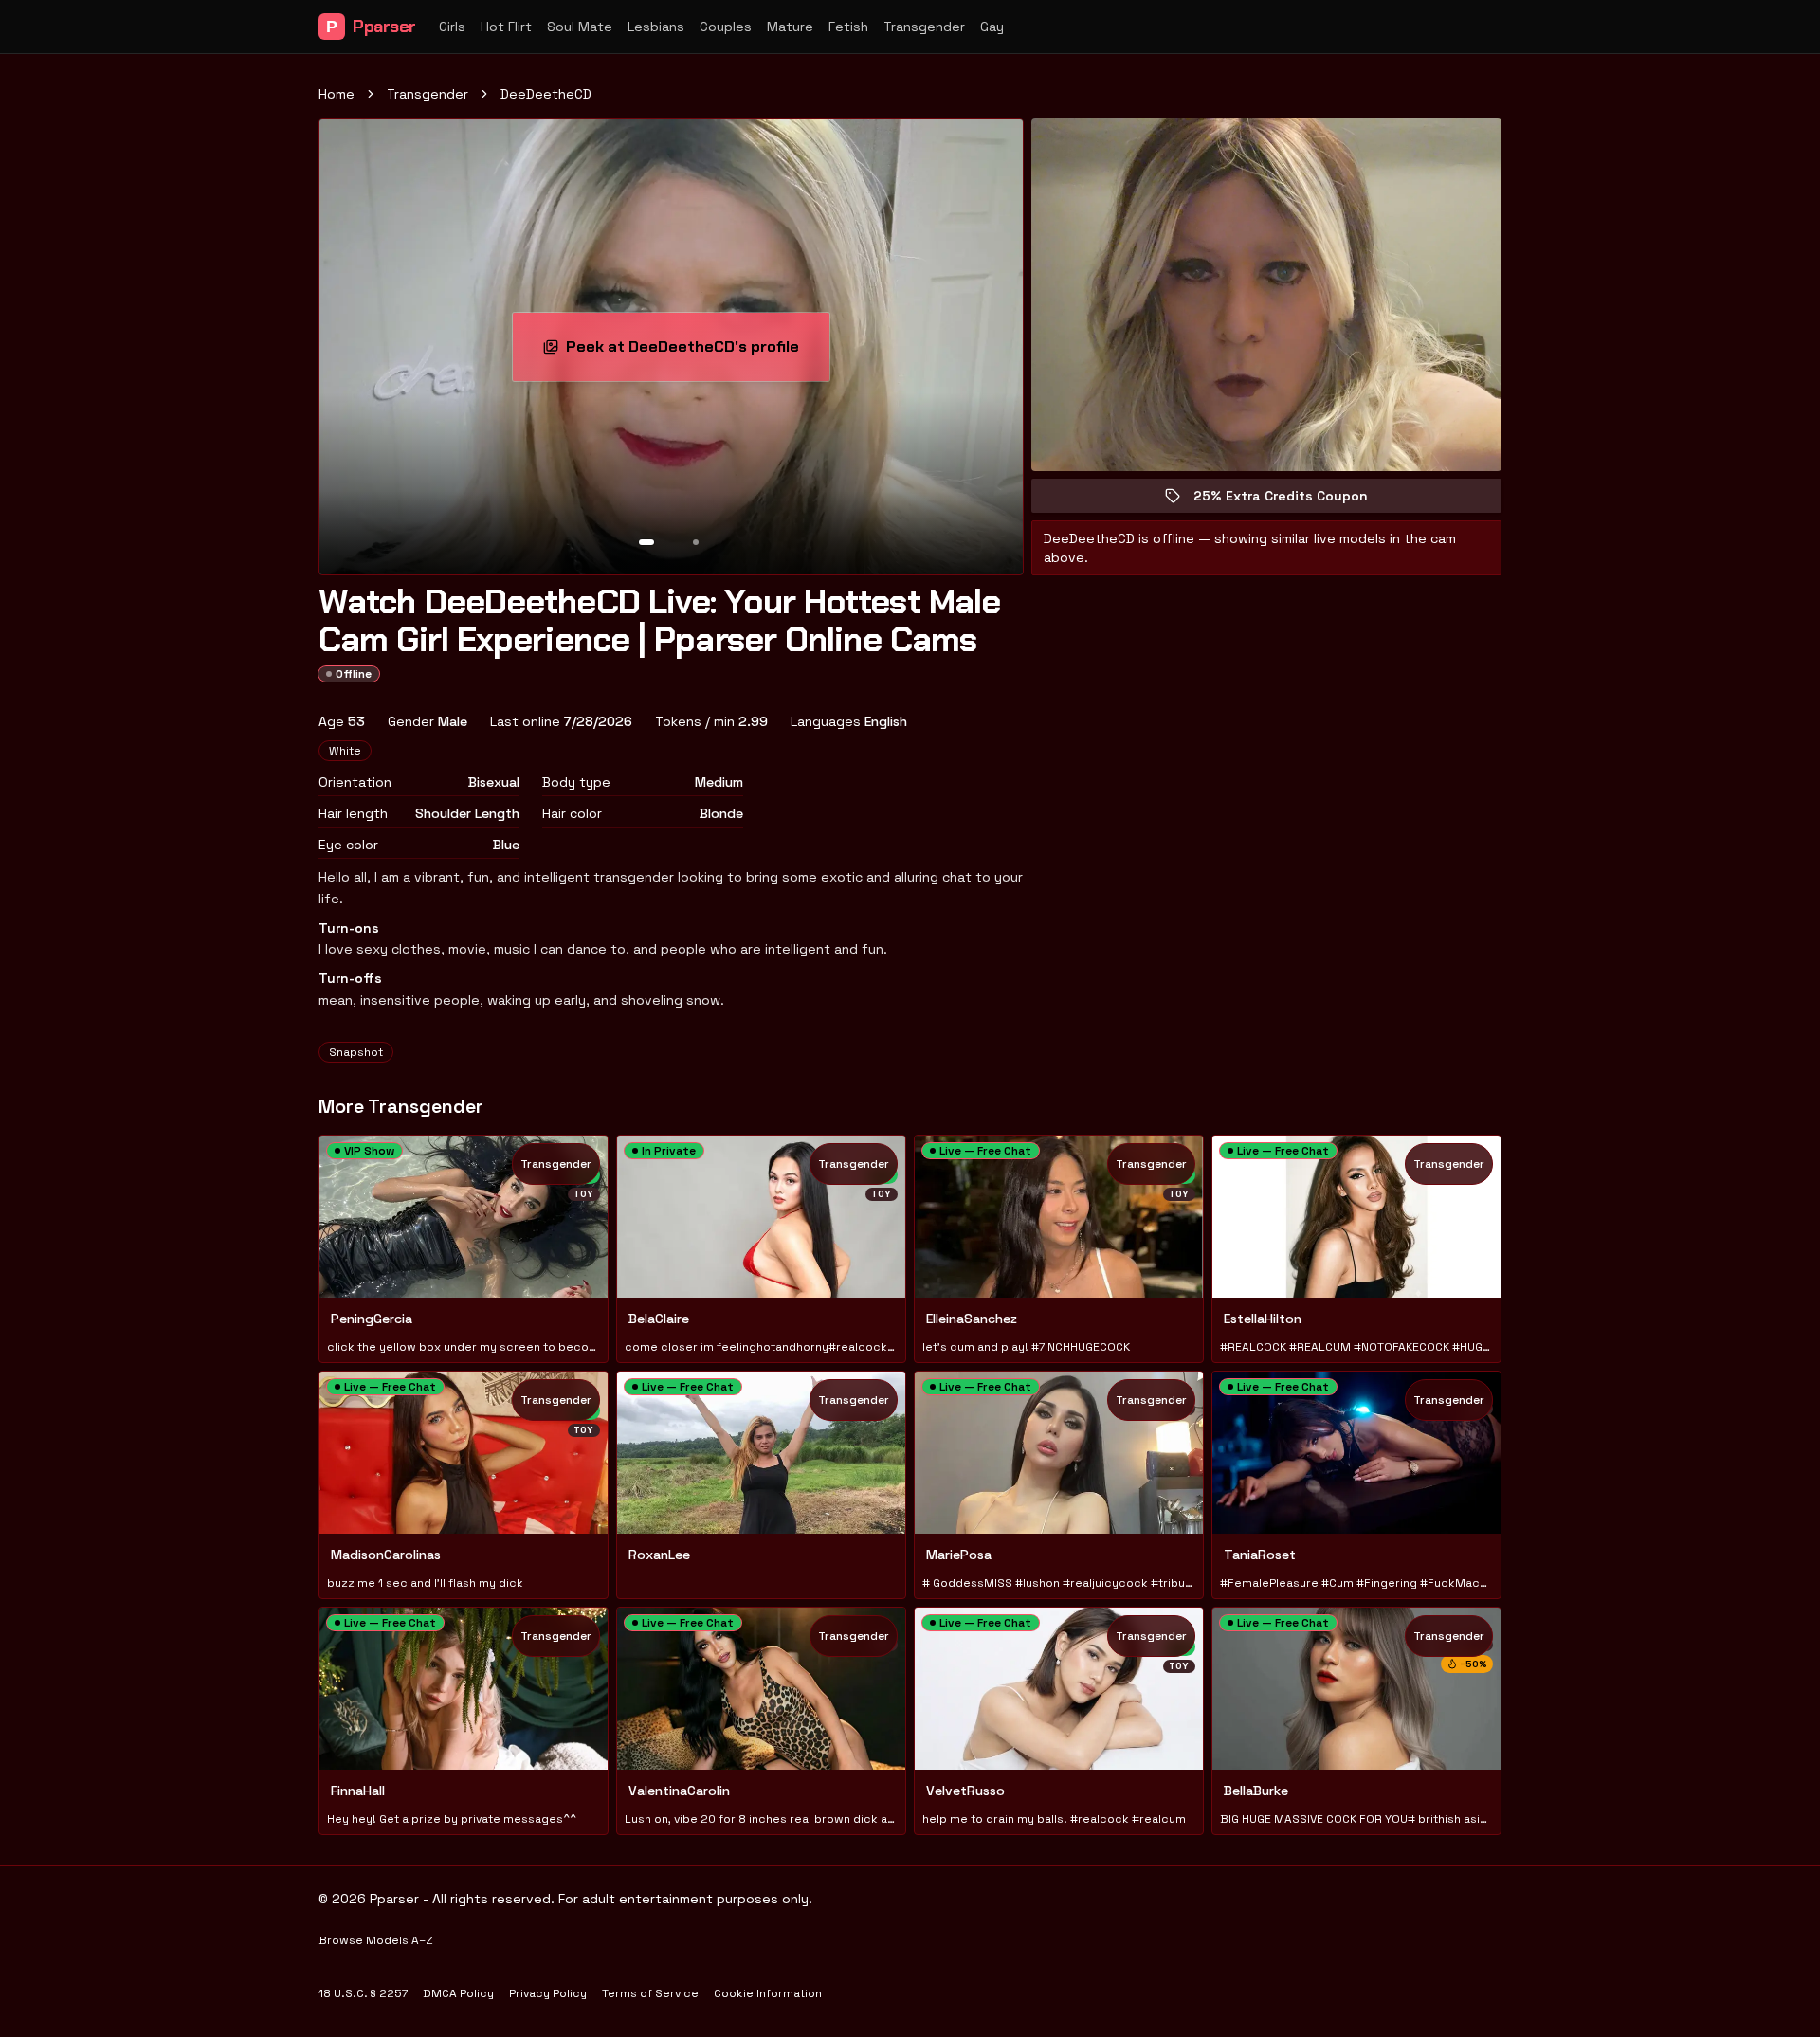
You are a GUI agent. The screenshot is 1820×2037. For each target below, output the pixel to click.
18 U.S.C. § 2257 (363, 1993)
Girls (452, 27)
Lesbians (656, 27)
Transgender (924, 27)
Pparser (371, 27)
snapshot (356, 1052)
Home (337, 94)
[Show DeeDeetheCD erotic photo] (646, 542)
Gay (992, 27)
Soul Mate (580, 27)
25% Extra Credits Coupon (1294, 500)
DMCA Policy (458, 1993)
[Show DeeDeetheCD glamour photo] (696, 542)
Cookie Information (768, 1993)
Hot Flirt (506, 27)
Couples (726, 27)
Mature (790, 27)
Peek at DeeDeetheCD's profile (688, 352)
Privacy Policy (548, 1993)
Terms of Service (650, 1993)
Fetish (848, 27)
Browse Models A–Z (376, 1940)
